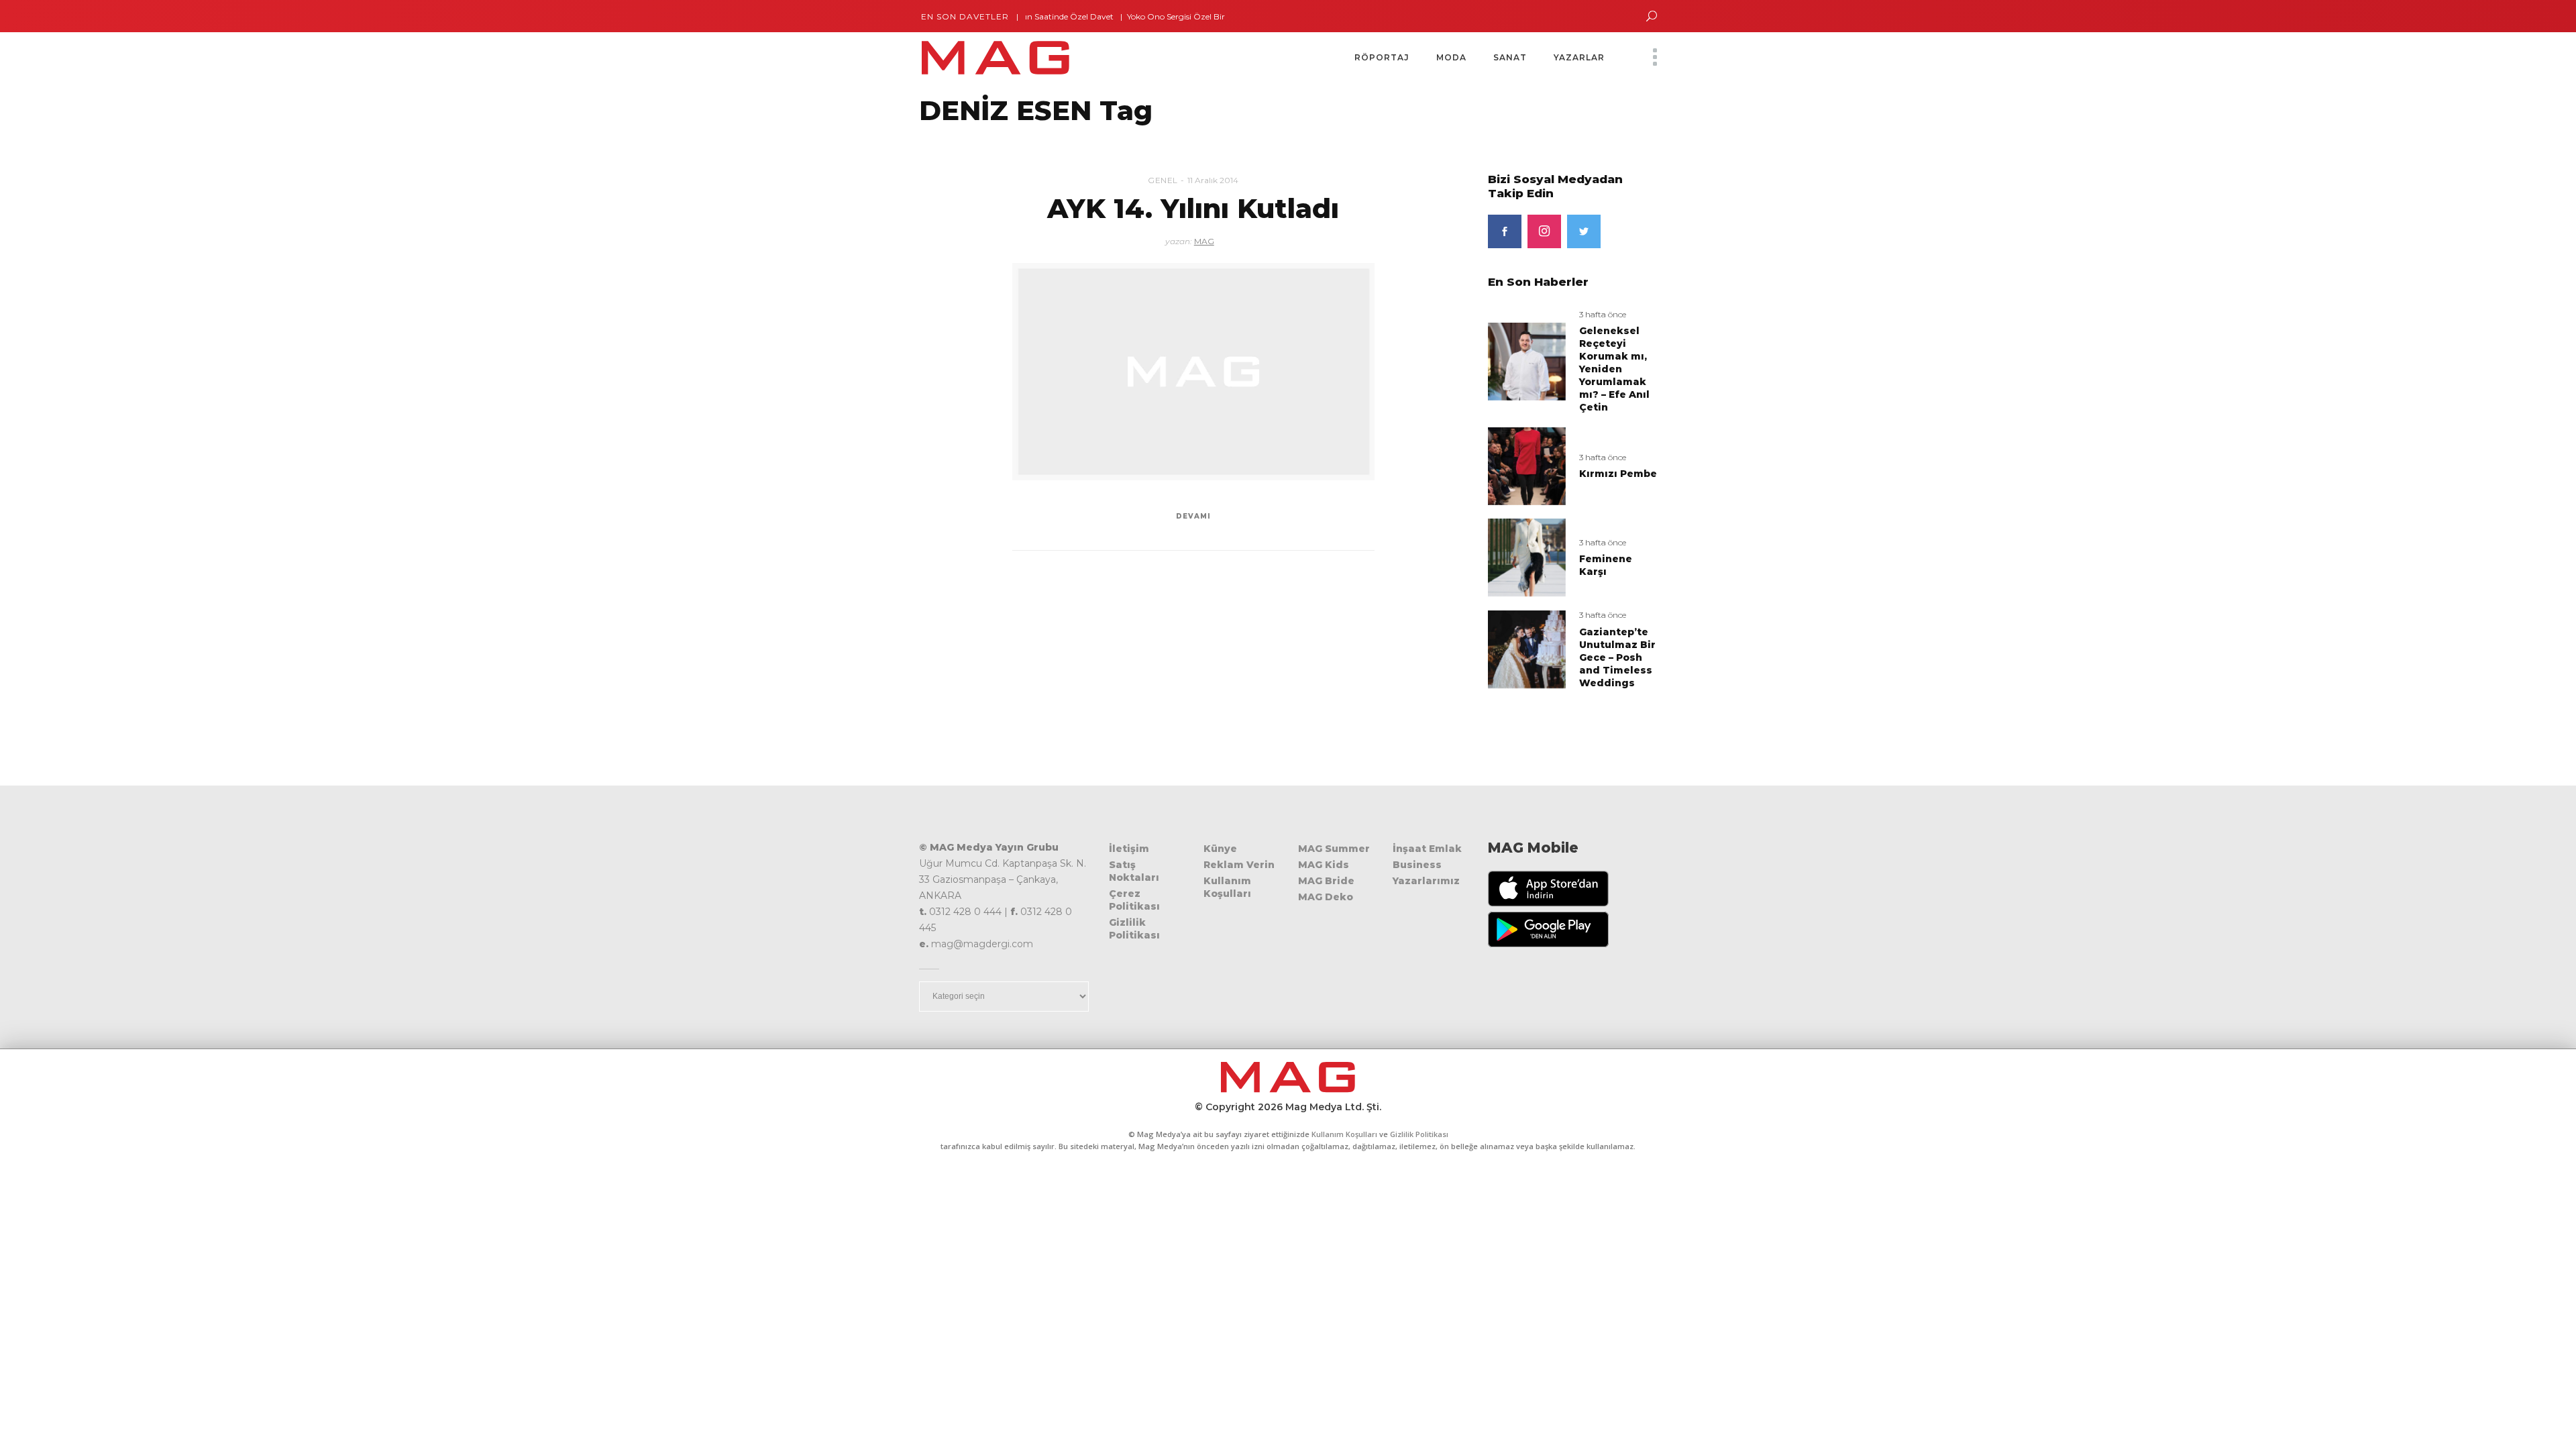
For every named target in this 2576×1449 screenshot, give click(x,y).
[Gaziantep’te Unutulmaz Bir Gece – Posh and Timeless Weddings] (1527, 649)
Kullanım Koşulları (1227, 887)
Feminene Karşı (1606, 565)
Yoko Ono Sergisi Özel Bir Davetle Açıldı (1156, 16)
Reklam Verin (1239, 865)
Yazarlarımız (1426, 881)
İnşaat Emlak (1427, 849)
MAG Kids (1324, 865)
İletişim (1129, 849)
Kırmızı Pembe (1618, 474)
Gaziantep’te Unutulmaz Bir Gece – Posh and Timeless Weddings (1617, 657)
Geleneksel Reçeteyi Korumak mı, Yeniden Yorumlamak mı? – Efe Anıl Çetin (1614, 369)
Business (1417, 865)
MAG (1204, 241)
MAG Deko (1326, 897)
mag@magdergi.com (982, 944)
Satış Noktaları (1134, 871)
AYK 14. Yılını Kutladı (1193, 208)
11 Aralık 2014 (1213, 180)
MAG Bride (1326, 881)
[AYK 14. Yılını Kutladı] (1193, 372)
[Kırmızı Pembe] (1527, 465)
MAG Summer (1334, 849)
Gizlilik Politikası (1134, 929)
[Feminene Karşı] (1527, 557)
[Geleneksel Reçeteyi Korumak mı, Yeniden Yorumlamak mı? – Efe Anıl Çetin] (1527, 361)
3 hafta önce (1603, 314)
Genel (1163, 180)
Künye (1220, 849)
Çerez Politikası (1134, 900)
